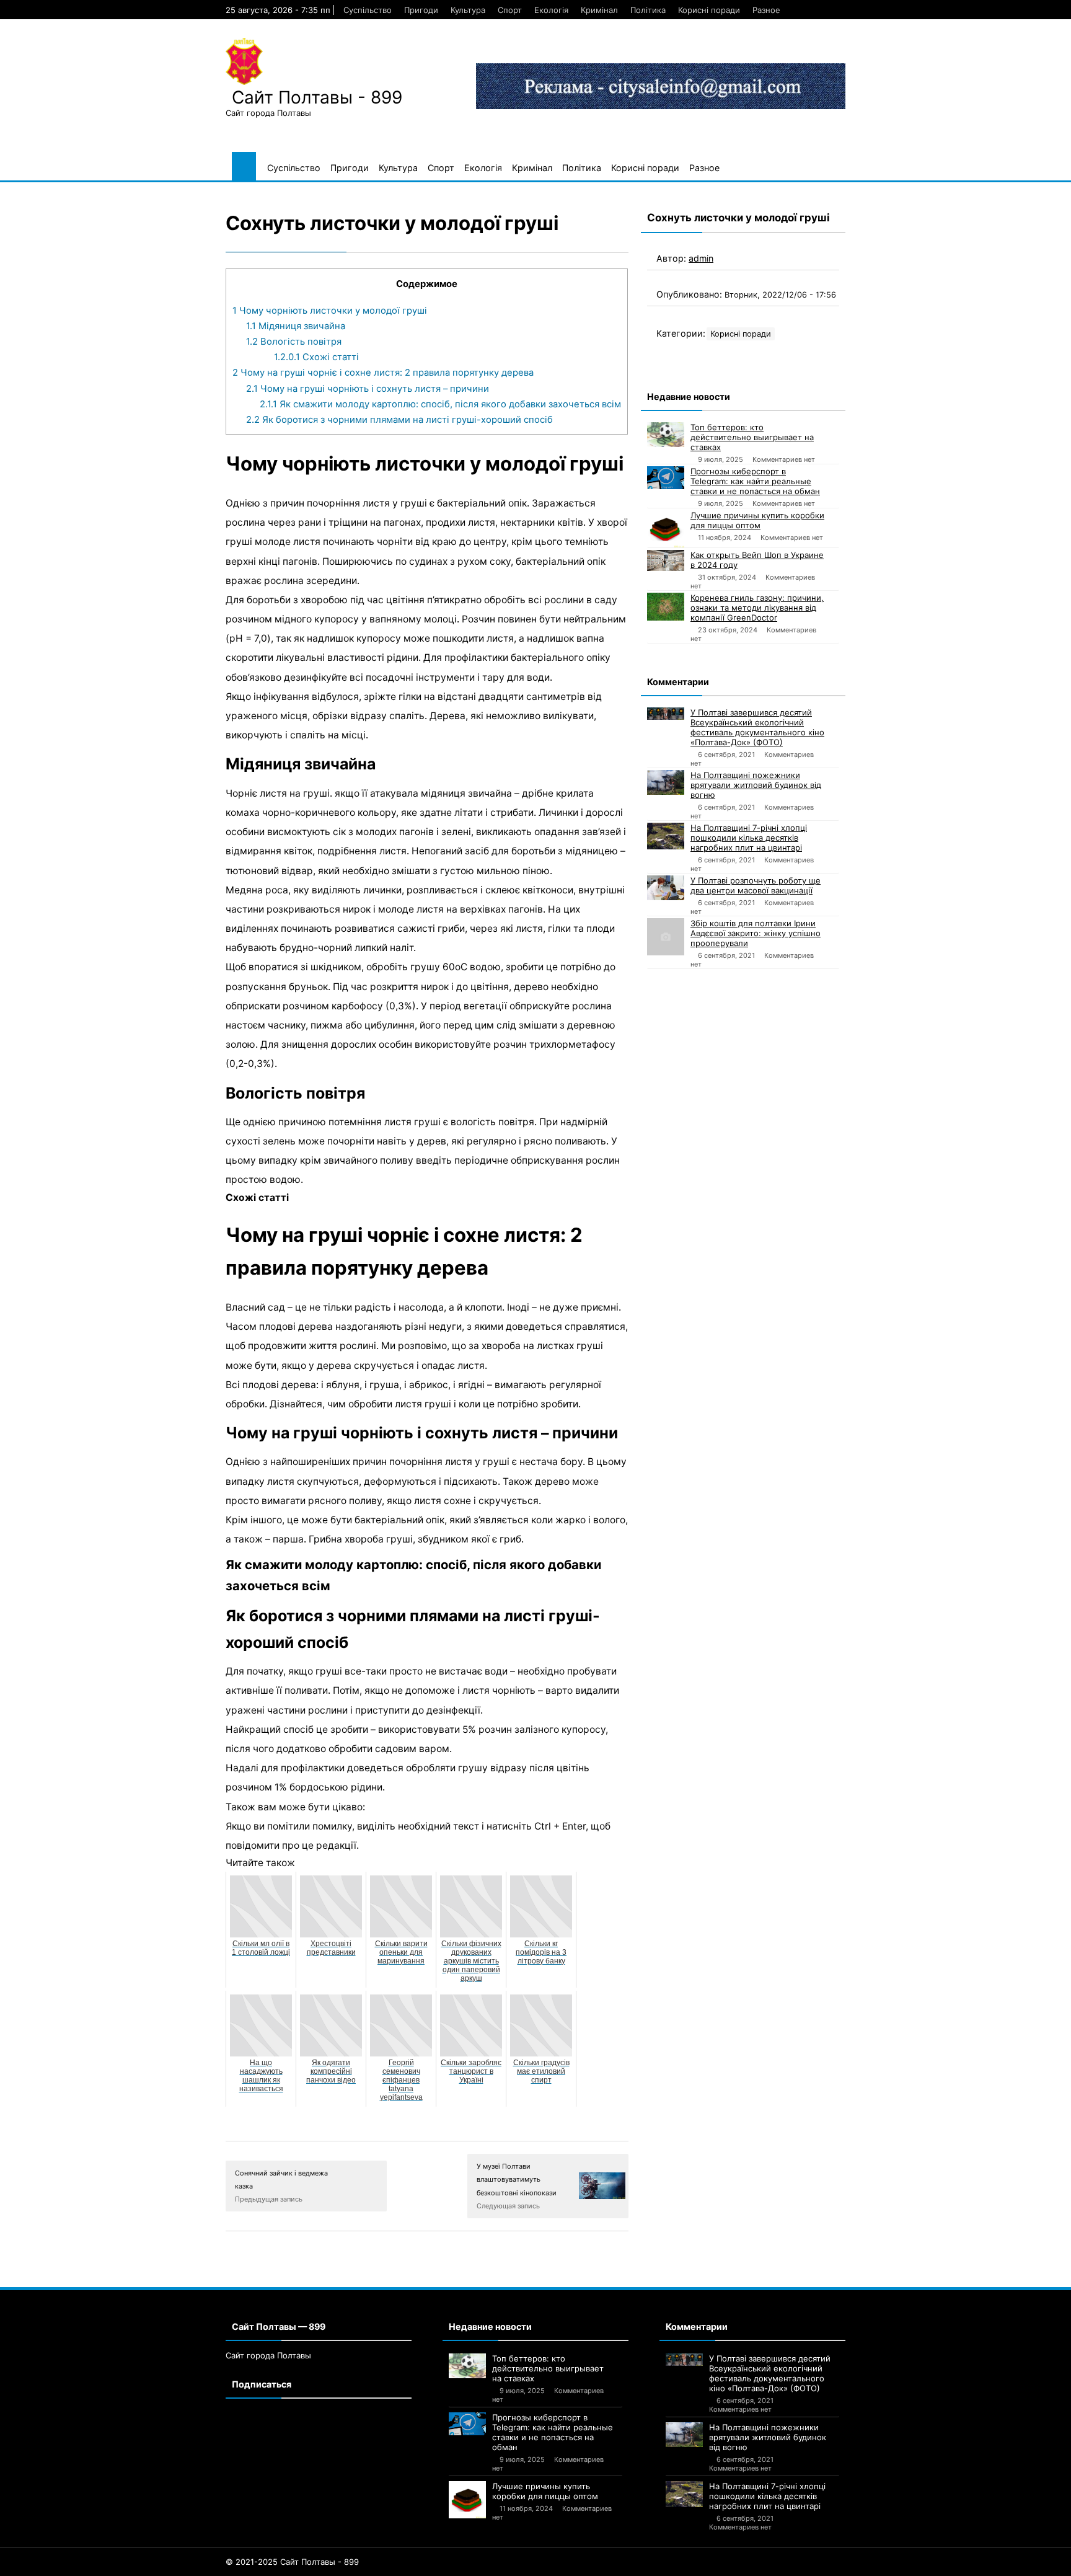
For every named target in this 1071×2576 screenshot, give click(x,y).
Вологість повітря (294, 342)
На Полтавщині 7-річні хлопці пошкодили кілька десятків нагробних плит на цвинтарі (749, 838)
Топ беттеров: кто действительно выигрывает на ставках (752, 437)
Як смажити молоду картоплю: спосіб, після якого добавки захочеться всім (440, 404)
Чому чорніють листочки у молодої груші (330, 311)
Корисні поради (709, 10)
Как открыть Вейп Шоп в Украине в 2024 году (757, 560)
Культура (468, 10)
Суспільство (368, 10)
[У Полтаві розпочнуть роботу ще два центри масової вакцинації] (666, 888)
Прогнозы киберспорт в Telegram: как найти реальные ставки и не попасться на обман (755, 481)
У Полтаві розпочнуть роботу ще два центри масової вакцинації (756, 885)
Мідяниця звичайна (296, 326)
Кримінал (599, 10)
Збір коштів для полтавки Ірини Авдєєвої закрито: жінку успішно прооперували (756, 933)
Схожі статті (316, 357)
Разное (766, 10)
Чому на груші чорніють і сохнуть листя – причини (368, 389)
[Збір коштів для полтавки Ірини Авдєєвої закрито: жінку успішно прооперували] (666, 937)
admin (701, 258)
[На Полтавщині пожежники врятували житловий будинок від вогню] (666, 782)
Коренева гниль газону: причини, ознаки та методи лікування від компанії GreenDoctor (757, 608)
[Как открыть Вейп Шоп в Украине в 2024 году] (666, 560)
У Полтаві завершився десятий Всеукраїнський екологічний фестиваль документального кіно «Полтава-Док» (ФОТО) (757, 727)
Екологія (551, 10)
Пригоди (421, 10)
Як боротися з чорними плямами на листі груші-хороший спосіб (399, 420)
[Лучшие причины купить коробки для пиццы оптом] (666, 529)
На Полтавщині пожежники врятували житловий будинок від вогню (756, 785)
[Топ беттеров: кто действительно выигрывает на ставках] (666, 435)
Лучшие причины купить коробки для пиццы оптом (757, 520)
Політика (648, 10)
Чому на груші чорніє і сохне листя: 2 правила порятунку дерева (383, 373)
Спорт (510, 10)
